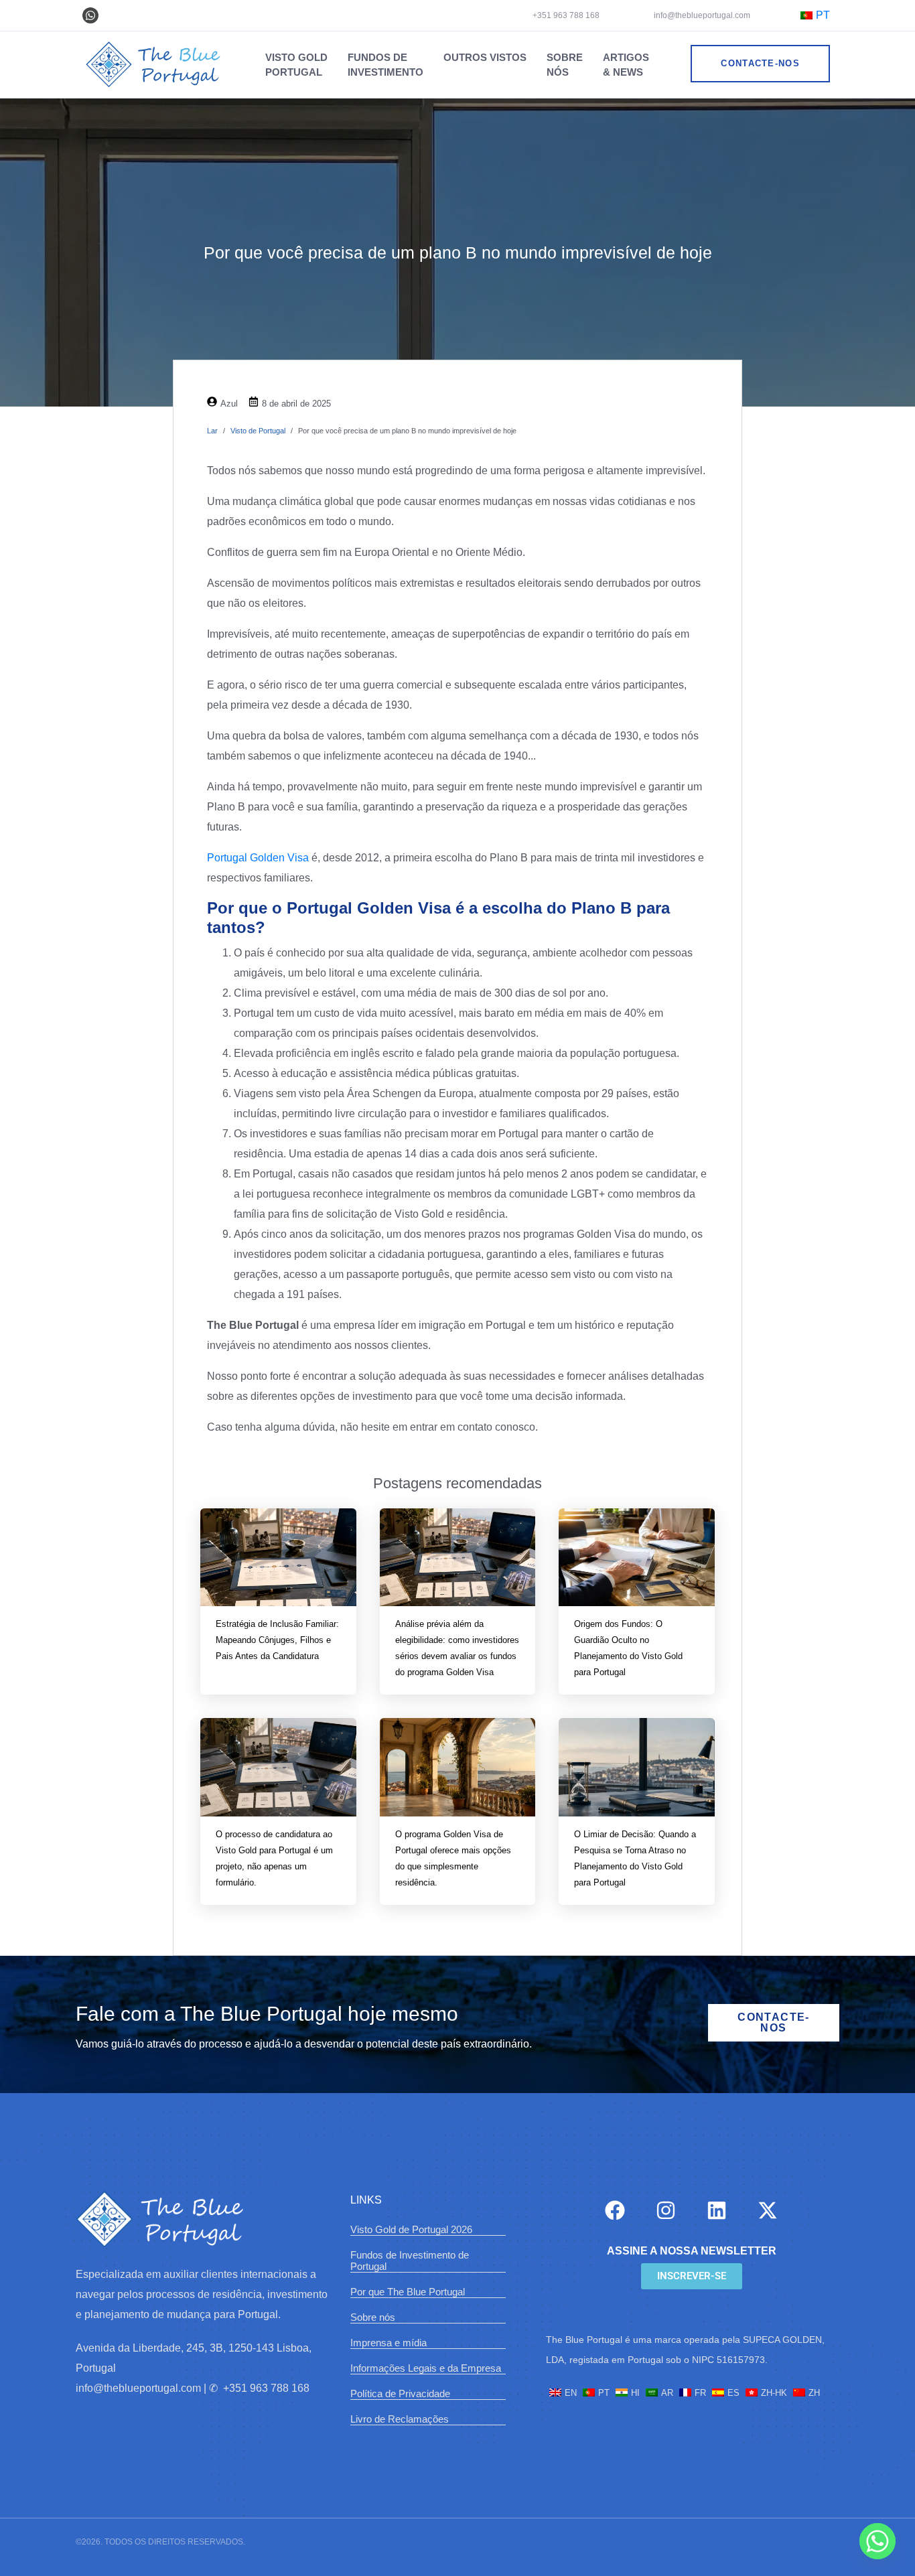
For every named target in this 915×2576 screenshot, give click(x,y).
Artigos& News (626, 65)
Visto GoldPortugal (296, 65)
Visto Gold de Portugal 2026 (411, 2229)
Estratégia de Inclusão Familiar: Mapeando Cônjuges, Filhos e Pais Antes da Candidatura (277, 1640)
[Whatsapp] (90, 15)
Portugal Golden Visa (258, 858)
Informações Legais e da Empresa (426, 2368)
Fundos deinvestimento (385, 65)
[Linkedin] (717, 2210)
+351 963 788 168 (566, 15)
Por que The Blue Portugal (408, 2292)
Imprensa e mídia (389, 2343)
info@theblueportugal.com (701, 15)
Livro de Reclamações (400, 2419)
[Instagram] (666, 2210)
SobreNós (565, 65)
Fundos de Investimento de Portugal (410, 2261)
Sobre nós (373, 2317)
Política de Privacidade (400, 2393)
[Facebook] (615, 2210)
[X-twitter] (768, 2210)
